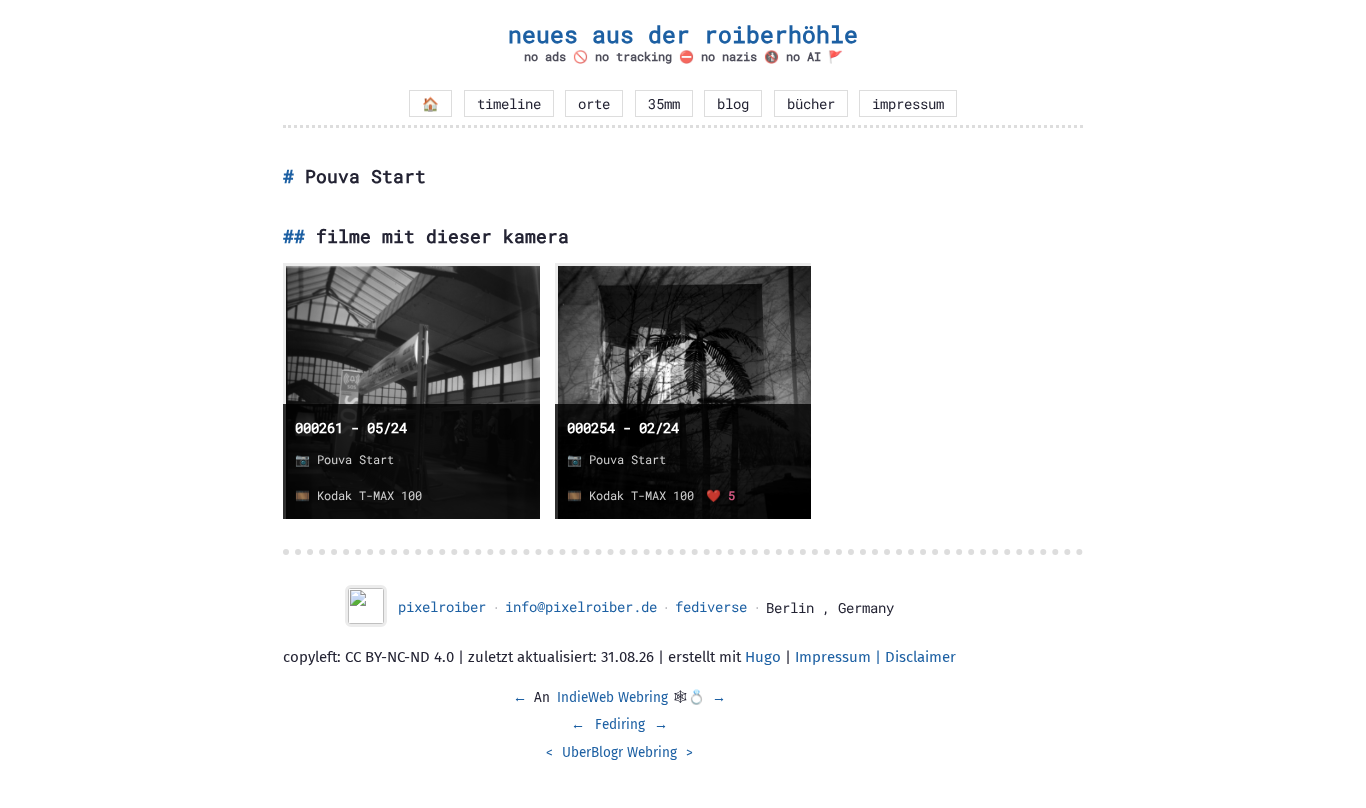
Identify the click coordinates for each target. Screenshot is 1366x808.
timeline (509, 104)
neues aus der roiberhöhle (683, 34)
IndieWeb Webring (612, 697)
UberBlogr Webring (619, 752)
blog (733, 104)
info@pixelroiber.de (581, 607)
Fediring (620, 724)
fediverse (711, 607)
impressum (908, 104)
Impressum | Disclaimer (875, 657)
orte (594, 104)
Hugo (763, 657)
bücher (811, 104)
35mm (664, 104)
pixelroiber (442, 607)
